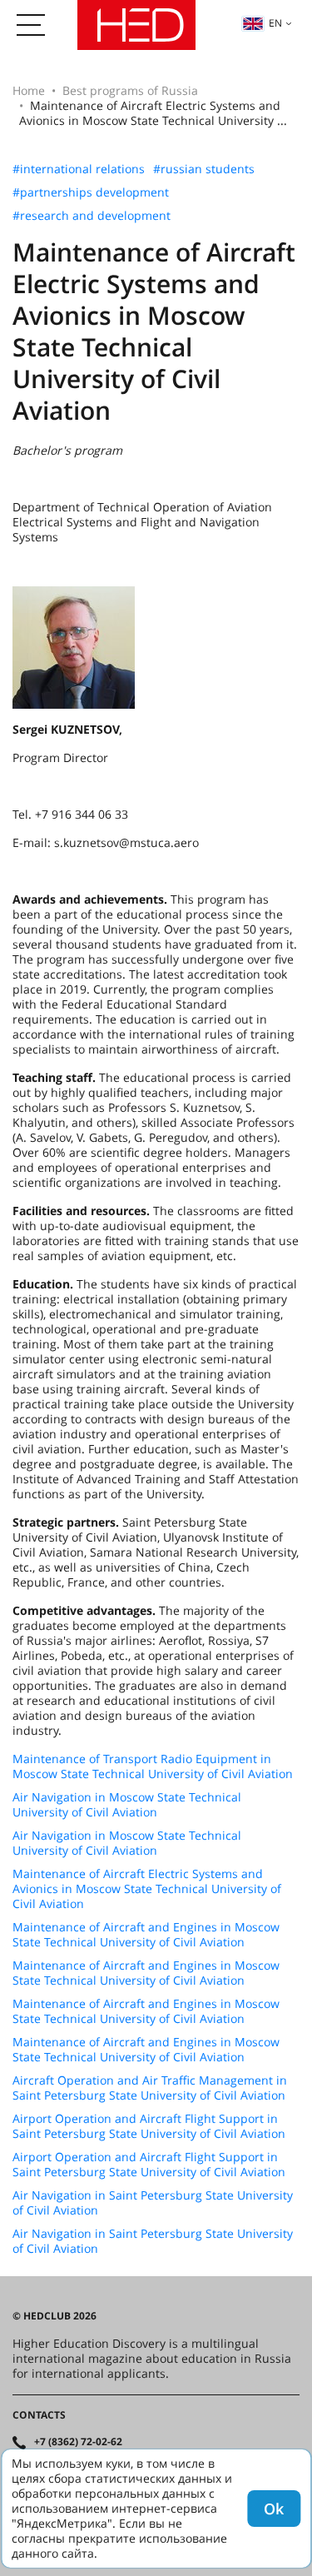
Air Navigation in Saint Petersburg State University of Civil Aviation (153, 2203)
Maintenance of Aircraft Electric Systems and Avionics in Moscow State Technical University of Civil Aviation (147, 1889)
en (275, 23)
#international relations (79, 169)
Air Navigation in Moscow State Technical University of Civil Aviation (127, 1805)
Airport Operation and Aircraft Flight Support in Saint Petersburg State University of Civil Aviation (149, 2126)
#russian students (204, 169)
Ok (274, 2509)
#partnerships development (91, 192)
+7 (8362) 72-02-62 (78, 2442)
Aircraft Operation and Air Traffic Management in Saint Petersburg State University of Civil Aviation (150, 2088)
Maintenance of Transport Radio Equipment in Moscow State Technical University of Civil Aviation (153, 1766)
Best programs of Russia (130, 90)
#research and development (92, 216)
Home (29, 90)
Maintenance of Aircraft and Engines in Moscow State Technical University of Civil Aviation (146, 1935)
